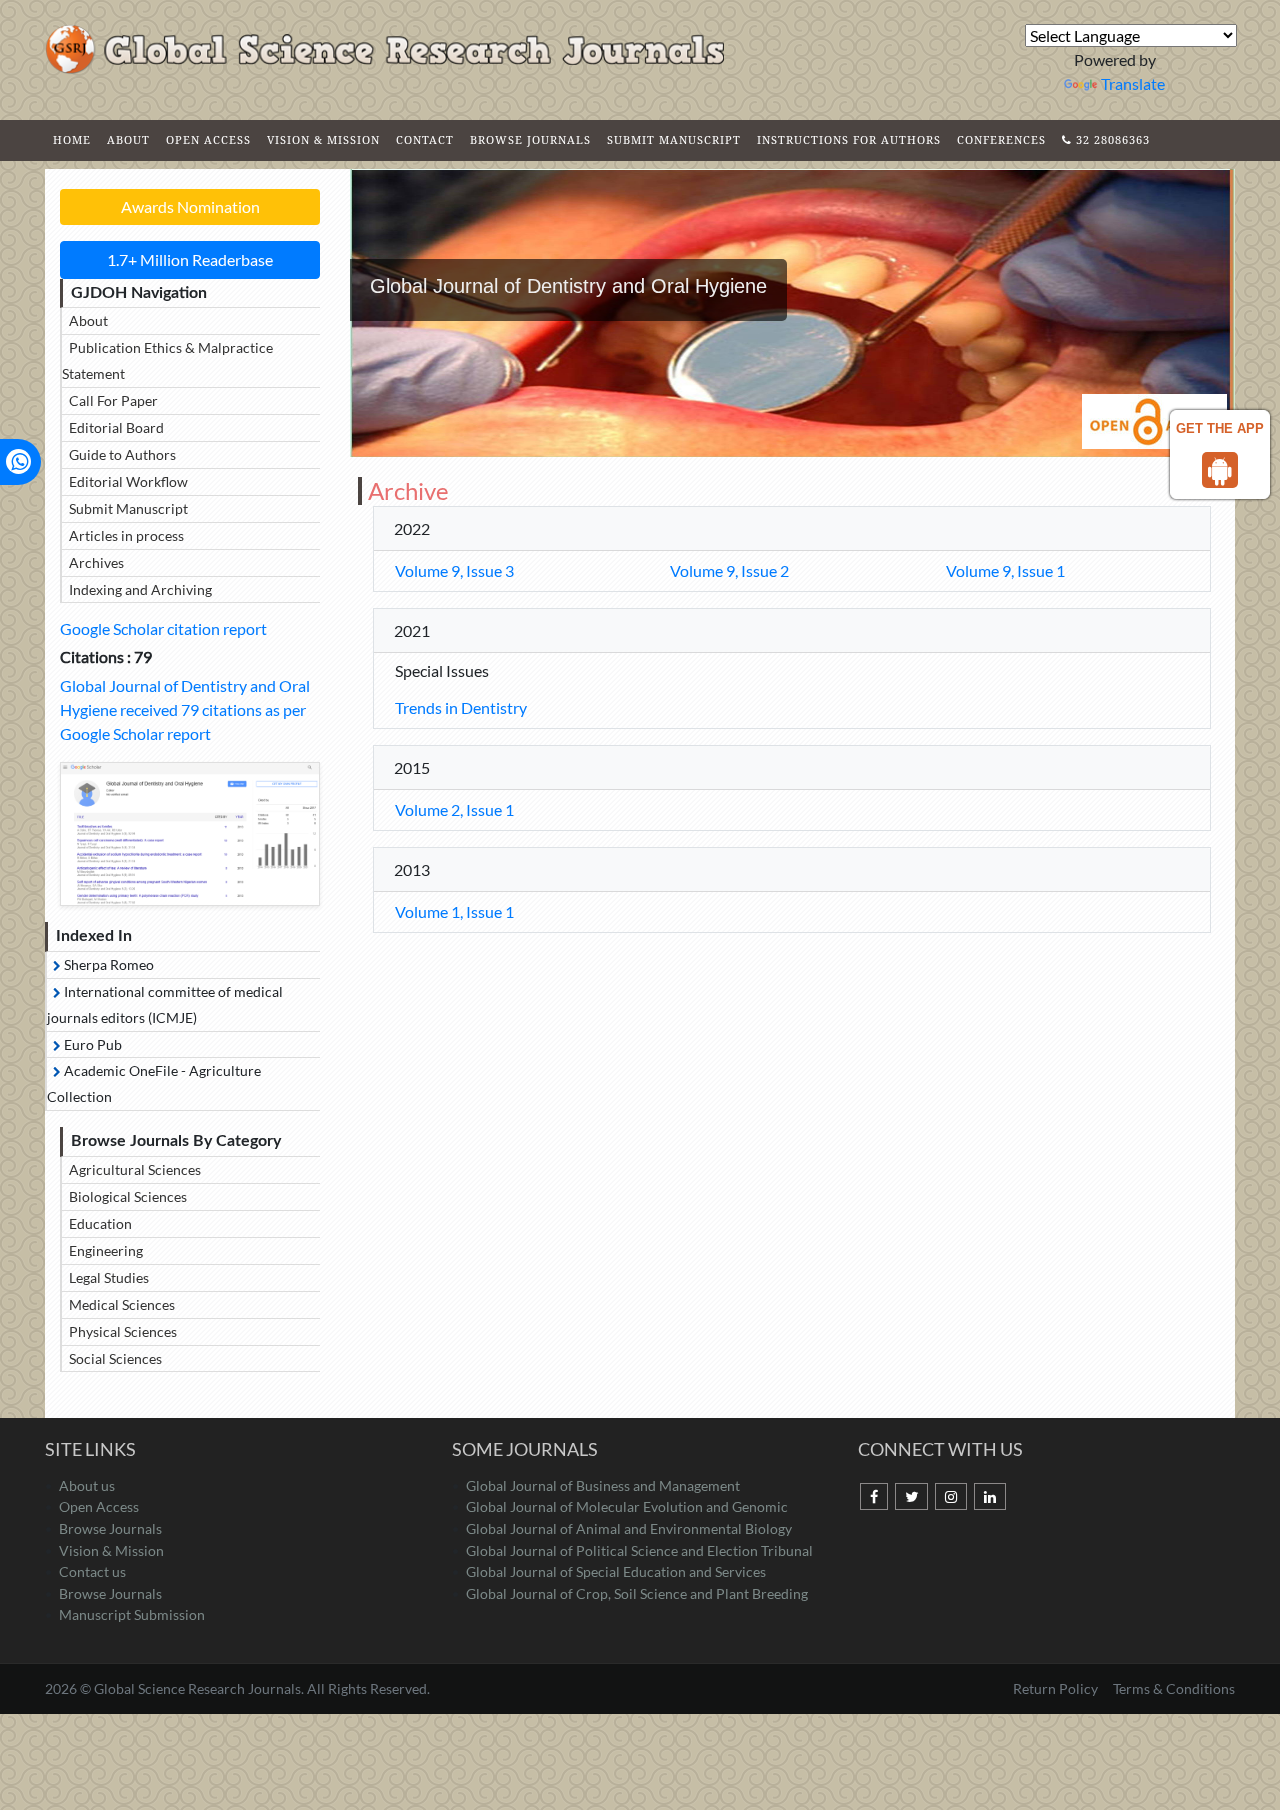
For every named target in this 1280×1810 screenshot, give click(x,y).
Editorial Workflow (128, 481)
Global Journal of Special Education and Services (616, 1571)
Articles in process (126, 535)
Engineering (106, 1250)
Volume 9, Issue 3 (454, 570)
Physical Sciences (123, 1331)
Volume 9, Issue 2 (729, 570)
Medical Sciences (122, 1304)
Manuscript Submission (132, 1614)
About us (87, 1485)
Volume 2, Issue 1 (454, 809)
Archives (96, 562)
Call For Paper (113, 400)
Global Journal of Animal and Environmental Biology (629, 1528)
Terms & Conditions (1174, 1688)
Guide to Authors (122, 454)
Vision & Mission (323, 139)
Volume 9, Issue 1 (1005, 570)
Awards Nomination (190, 206)
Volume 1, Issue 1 (454, 911)
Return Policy (1057, 1688)
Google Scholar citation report (163, 628)
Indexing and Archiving (140, 589)
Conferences (1001, 139)
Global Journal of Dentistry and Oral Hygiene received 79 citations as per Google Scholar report (185, 709)
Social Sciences (115, 1358)
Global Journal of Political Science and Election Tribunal (639, 1550)
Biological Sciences (128, 1196)
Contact (425, 139)
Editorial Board (116, 427)
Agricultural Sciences (135, 1169)
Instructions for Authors (849, 139)
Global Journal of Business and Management (603, 1485)
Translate (1133, 83)
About (128, 139)
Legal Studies (109, 1277)
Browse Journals (530, 139)
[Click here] (190, 834)
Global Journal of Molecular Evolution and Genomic (627, 1506)
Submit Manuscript (674, 139)
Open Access (208, 139)
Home (72, 139)
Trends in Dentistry (461, 707)
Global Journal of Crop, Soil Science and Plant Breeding (637, 1593)
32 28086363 (1111, 139)
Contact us (92, 1571)
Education (100, 1223)
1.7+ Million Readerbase (190, 259)
